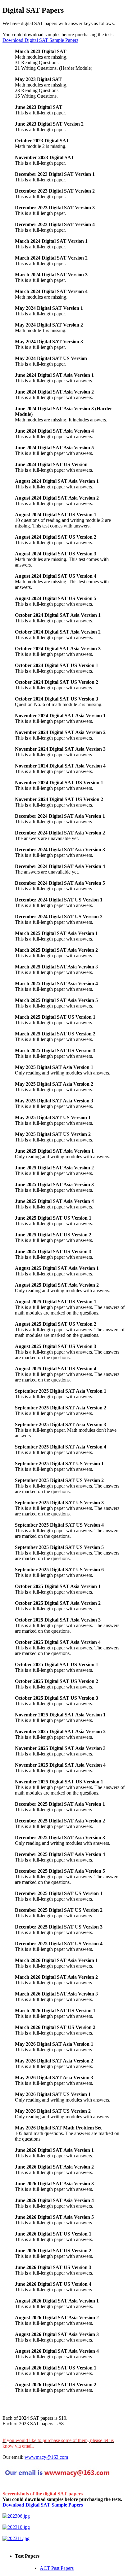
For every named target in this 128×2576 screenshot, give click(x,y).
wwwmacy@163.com (46, 2457)
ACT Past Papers (57, 2568)
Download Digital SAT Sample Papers (40, 40)
